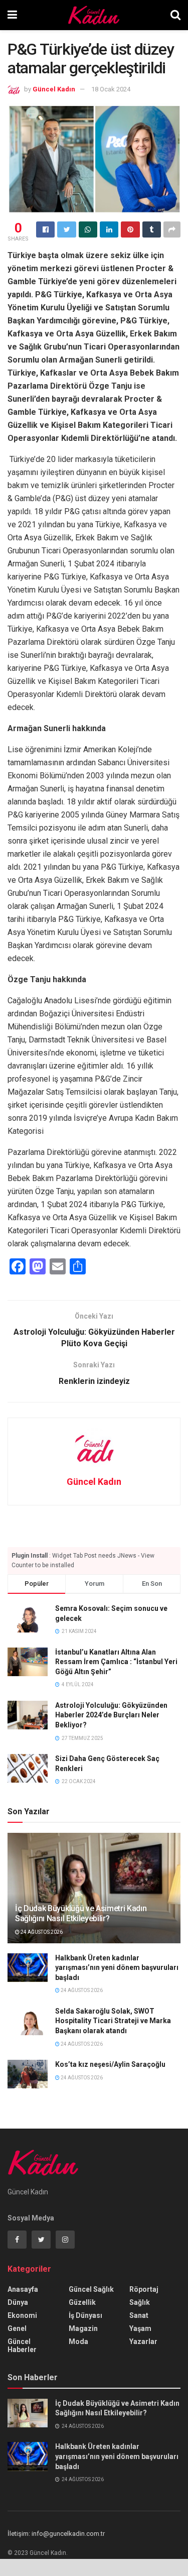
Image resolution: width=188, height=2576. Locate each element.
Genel (17, 2328)
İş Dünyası (85, 2315)
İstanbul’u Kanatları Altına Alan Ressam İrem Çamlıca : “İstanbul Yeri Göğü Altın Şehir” (116, 1662)
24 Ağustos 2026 (41, 1932)
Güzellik (82, 2302)
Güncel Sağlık (91, 2289)
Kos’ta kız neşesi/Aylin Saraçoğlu (110, 2064)
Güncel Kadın (54, 89)
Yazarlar (143, 2341)
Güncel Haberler (22, 2346)
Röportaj (144, 2289)
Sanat (139, 2315)
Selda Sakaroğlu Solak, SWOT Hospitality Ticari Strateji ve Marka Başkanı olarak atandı (113, 2021)
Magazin (83, 2328)
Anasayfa (23, 2289)
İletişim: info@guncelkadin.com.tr (56, 2534)
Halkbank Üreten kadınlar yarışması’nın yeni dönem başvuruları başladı (117, 1968)
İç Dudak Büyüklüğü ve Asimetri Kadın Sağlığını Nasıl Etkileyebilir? (81, 1914)
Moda (78, 2341)
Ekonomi (22, 2315)
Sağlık (140, 2302)
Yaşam (140, 2328)
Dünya (18, 2302)
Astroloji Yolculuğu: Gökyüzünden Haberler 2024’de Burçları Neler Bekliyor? (111, 1715)
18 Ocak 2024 (111, 89)
